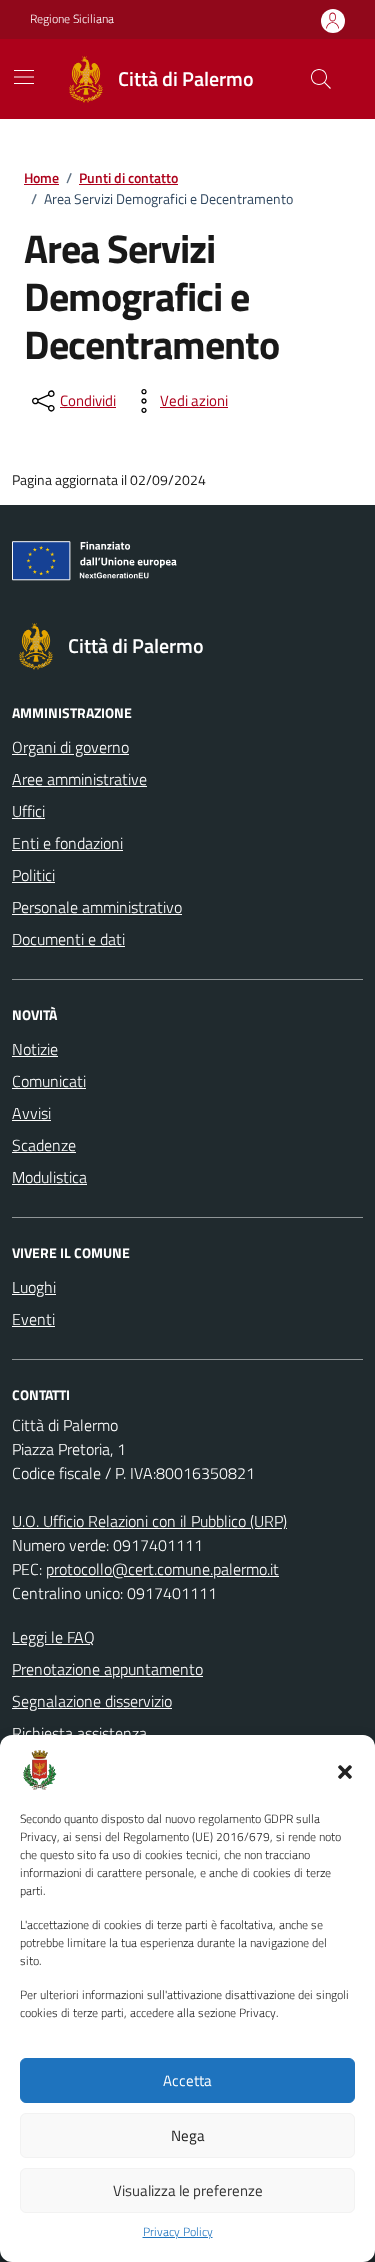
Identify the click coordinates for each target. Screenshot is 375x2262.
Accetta (187, 2080)
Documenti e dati (68, 939)
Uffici (28, 811)
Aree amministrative (79, 779)
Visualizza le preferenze (188, 2190)
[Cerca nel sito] (321, 79)
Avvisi (31, 1113)
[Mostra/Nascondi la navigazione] (24, 77)
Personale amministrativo (97, 907)
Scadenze (44, 1145)
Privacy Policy (178, 2232)
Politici (33, 875)
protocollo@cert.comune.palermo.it (162, 1569)
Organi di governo (70, 747)
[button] (345, 1770)
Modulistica (49, 1177)
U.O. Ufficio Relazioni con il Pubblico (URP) (149, 1521)
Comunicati (49, 1081)
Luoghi (34, 1287)
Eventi (33, 1319)
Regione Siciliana (72, 19)
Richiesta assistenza (79, 1733)
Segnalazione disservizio (92, 1701)
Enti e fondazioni (67, 843)
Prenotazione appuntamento (107, 1669)
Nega (188, 2135)
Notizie (35, 1049)
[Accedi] (333, 20)
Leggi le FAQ (53, 1637)
